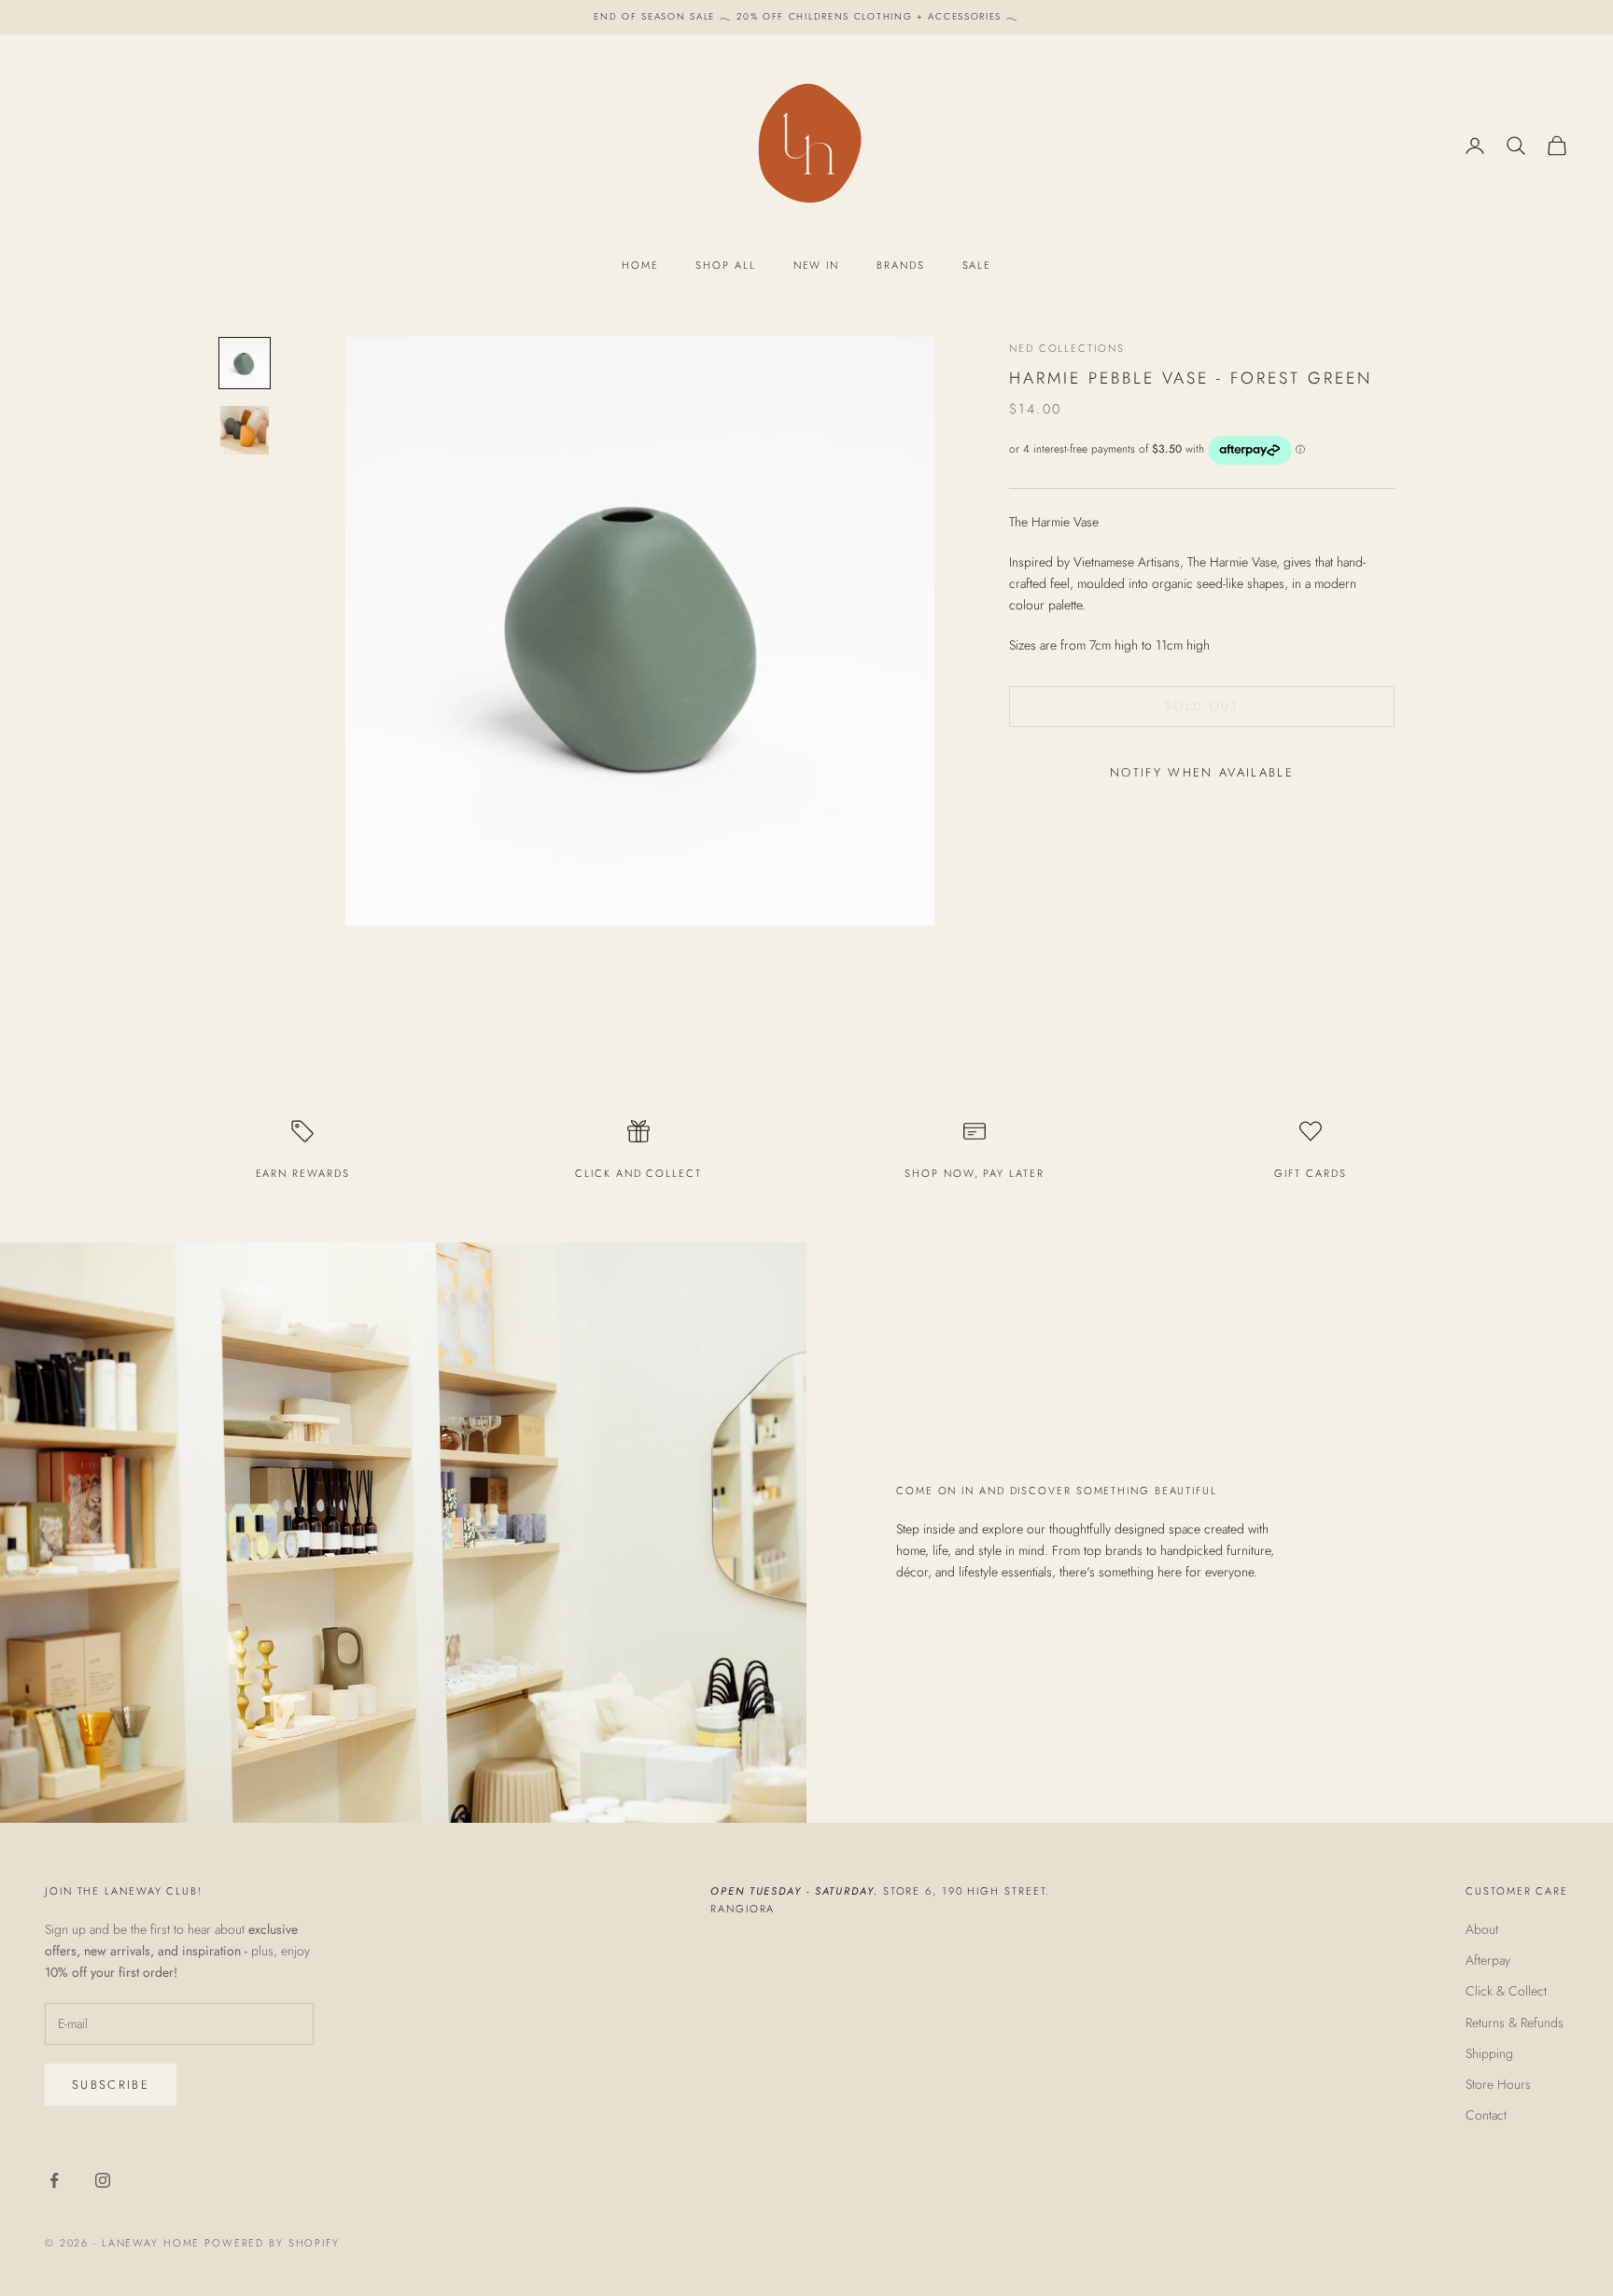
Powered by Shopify (272, 2243)
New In (816, 265)
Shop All (725, 265)
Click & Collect (1506, 1991)
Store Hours (1498, 2084)
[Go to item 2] (245, 430)
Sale (977, 265)
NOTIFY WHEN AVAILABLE (1202, 772)
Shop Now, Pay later (974, 1173)
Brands (900, 265)
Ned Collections (1067, 348)
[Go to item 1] (245, 363)
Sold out (1202, 706)
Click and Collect (638, 1173)
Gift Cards (1310, 1173)
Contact (1486, 2115)
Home (640, 265)
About (1482, 1929)
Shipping (1489, 2053)
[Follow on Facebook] (54, 2180)
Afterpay (1488, 1960)
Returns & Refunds (1515, 2023)
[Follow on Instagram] (103, 2180)
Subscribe (111, 2085)
